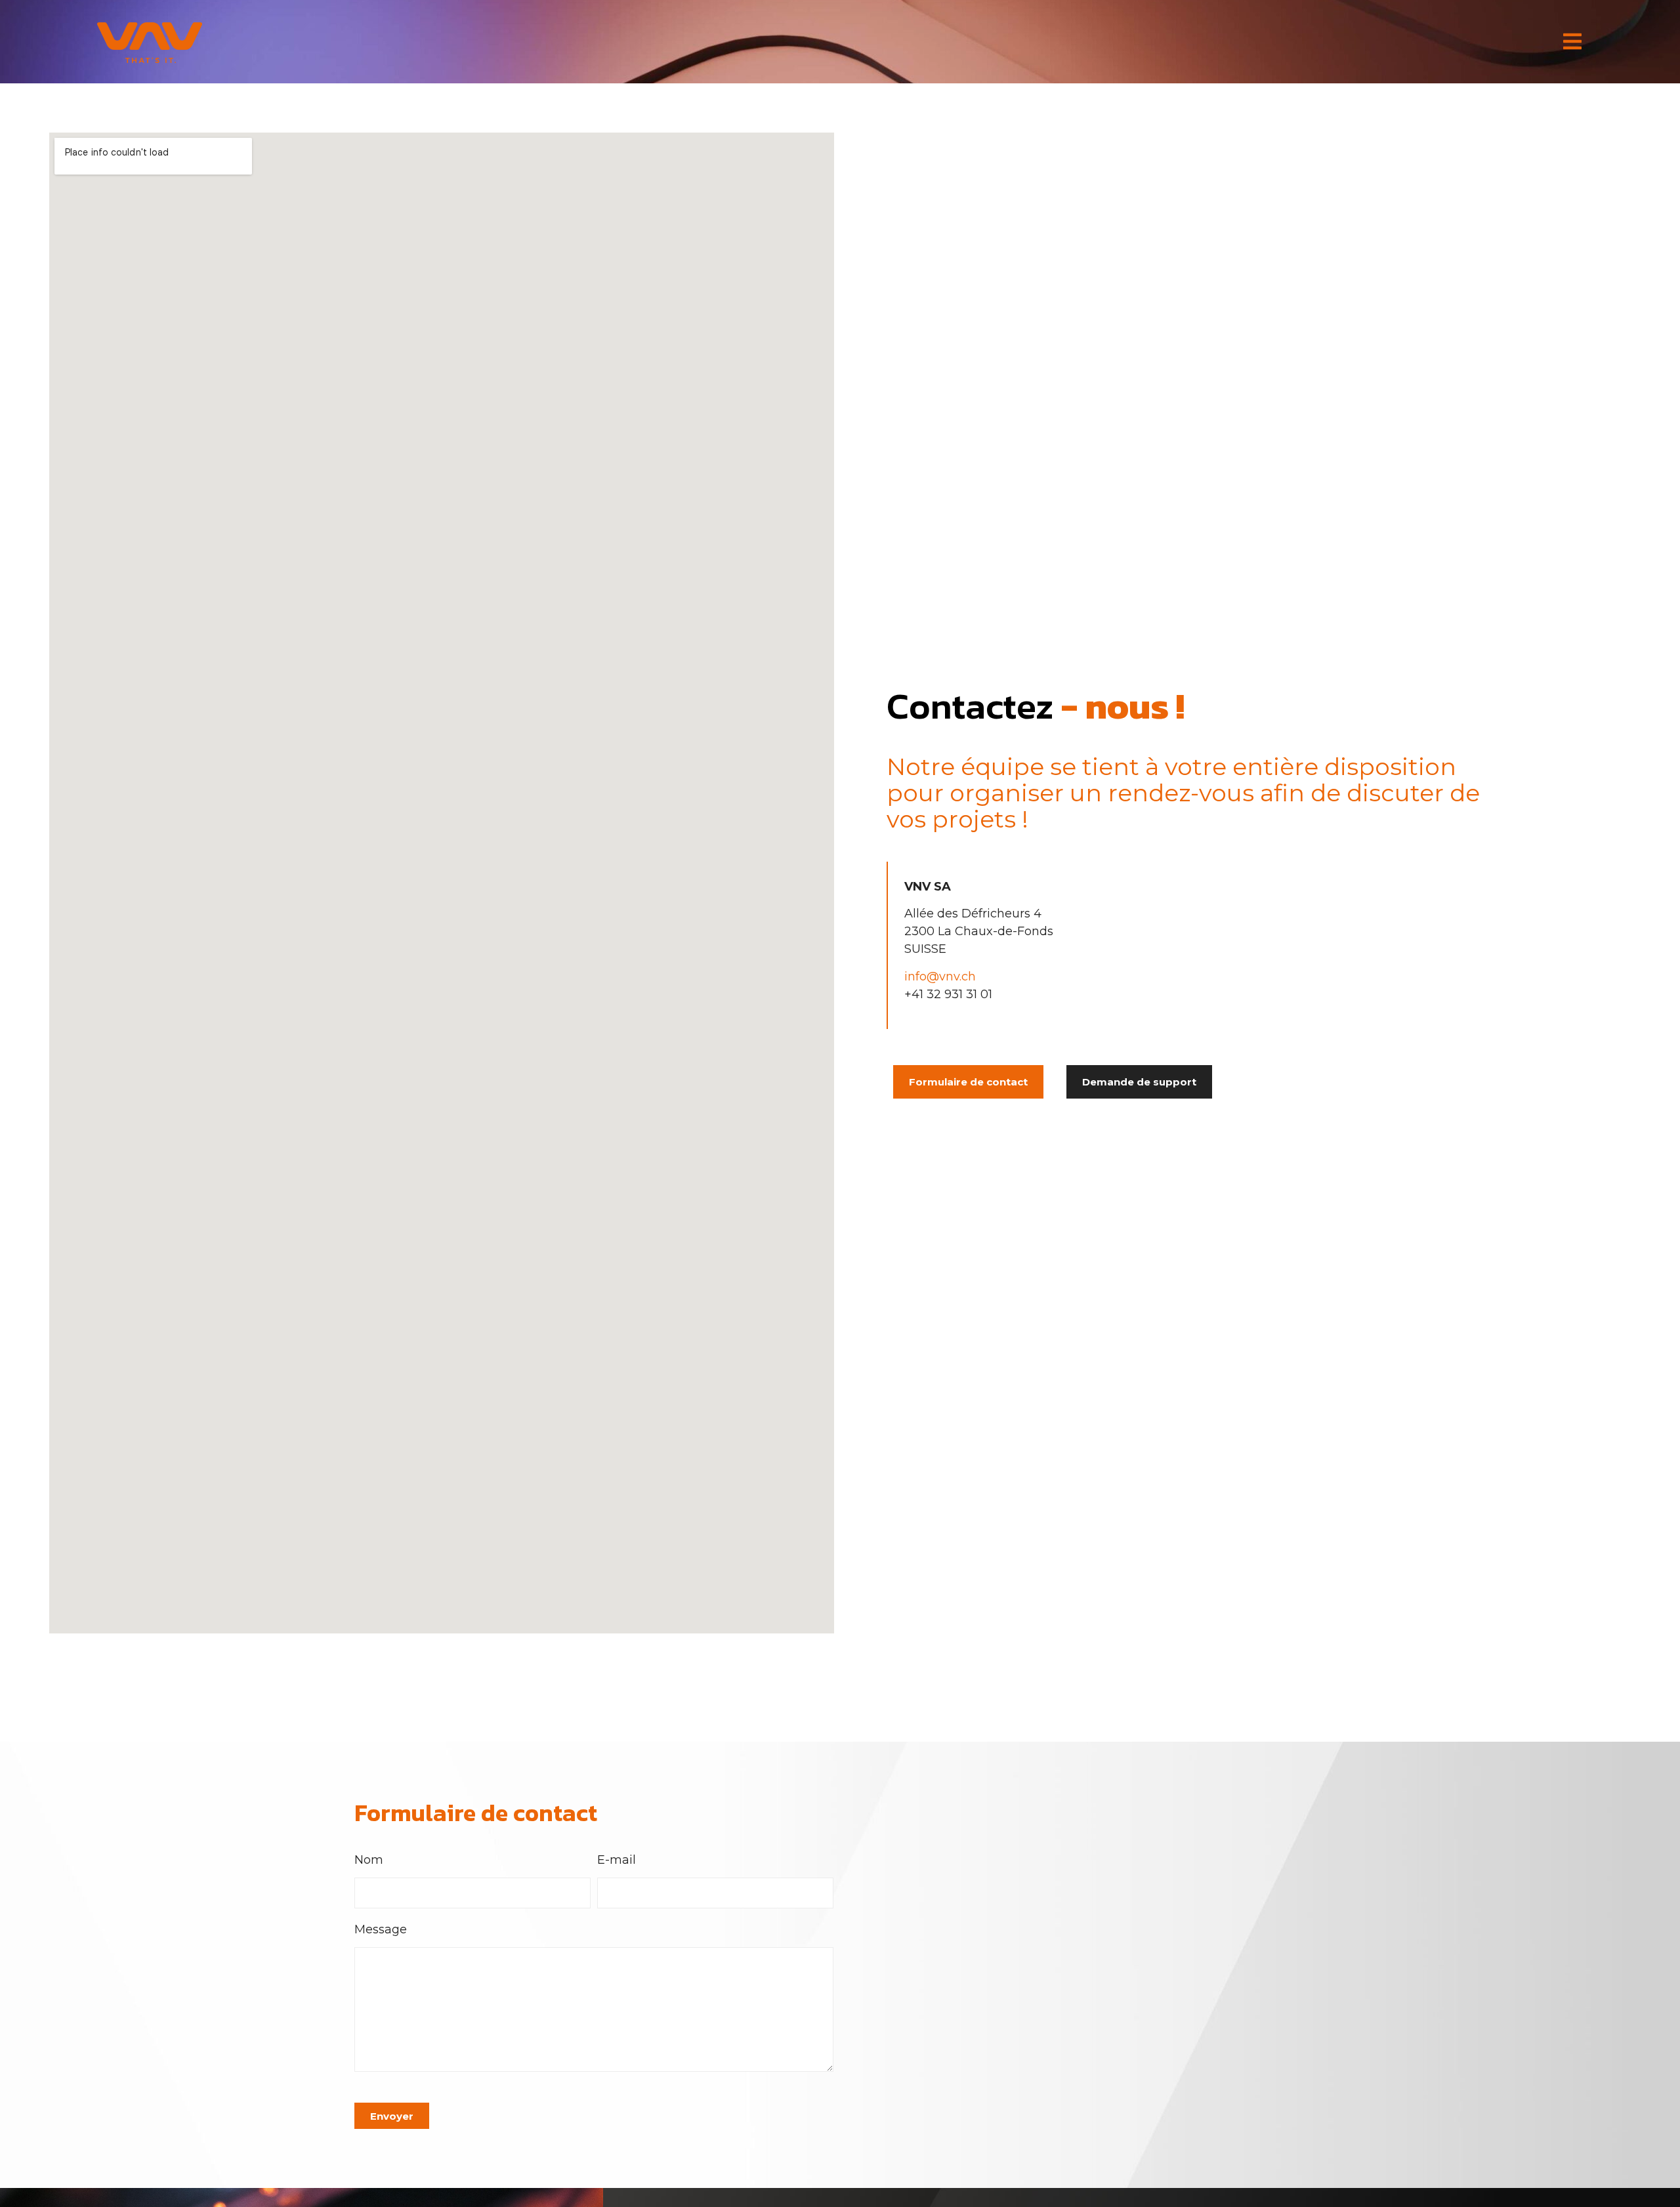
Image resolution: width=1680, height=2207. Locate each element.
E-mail (617, 1860)
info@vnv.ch (940, 977)
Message (381, 1930)
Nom (369, 1860)
